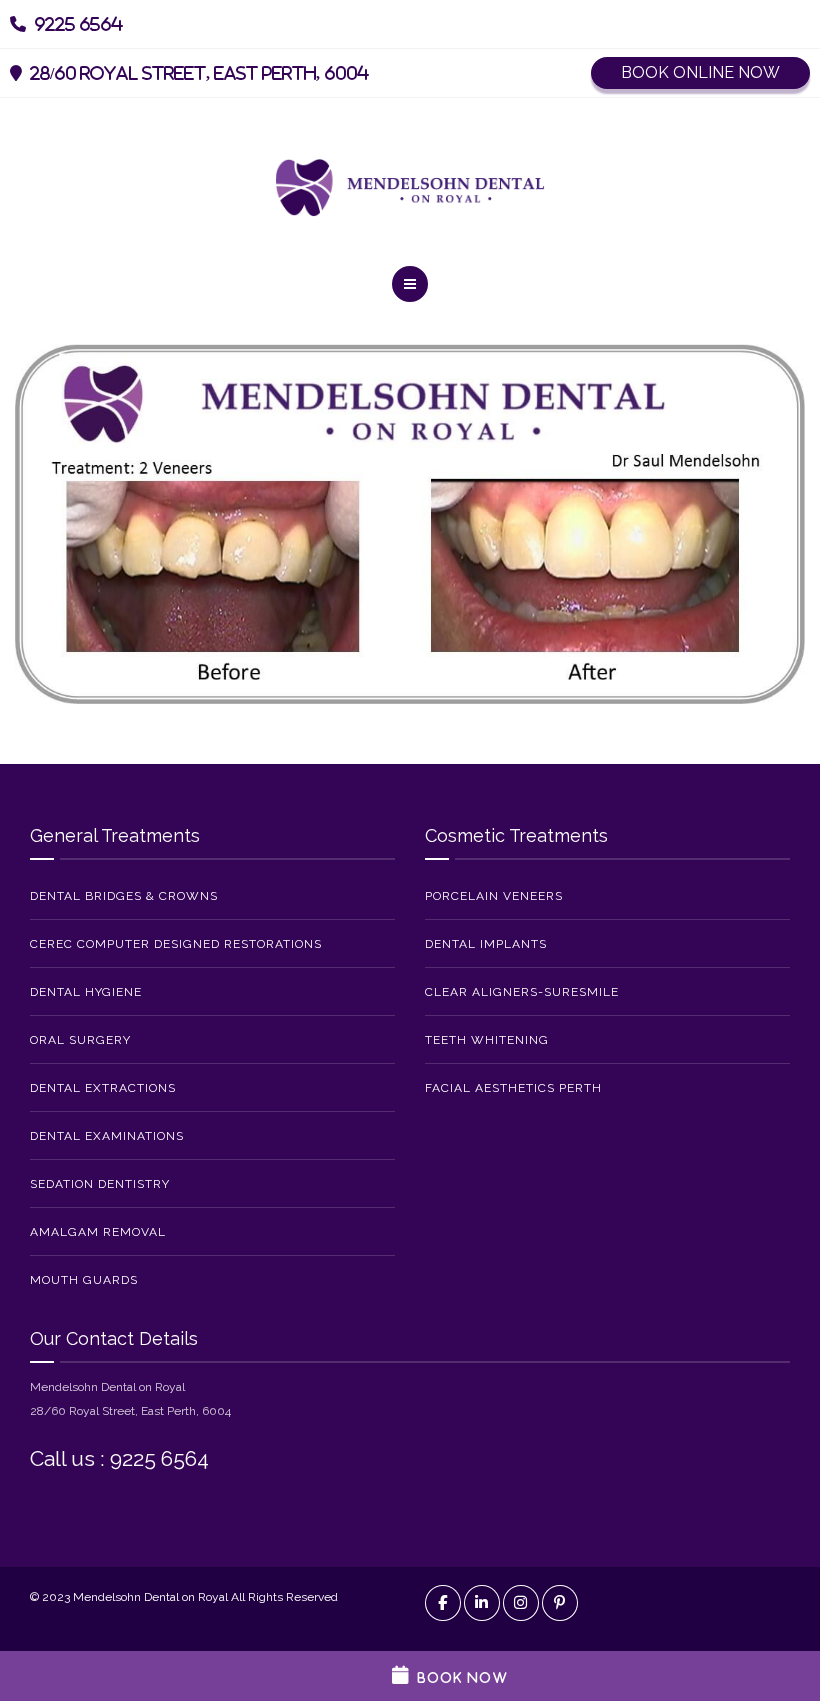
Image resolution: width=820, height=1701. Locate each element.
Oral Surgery (80, 1040)
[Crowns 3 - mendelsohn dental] (410, 523)
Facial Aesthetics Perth (513, 1088)
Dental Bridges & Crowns (124, 896)
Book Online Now (700, 72)
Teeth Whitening (487, 1040)
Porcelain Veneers (494, 896)
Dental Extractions (103, 1088)
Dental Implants (486, 944)
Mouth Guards (84, 1280)
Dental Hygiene (86, 992)
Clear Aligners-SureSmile (522, 992)
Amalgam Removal (98, 1232)
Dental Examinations (107, 1136)
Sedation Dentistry (100, 1184)
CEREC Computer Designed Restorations (176, 944)
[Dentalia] (410, 187)
